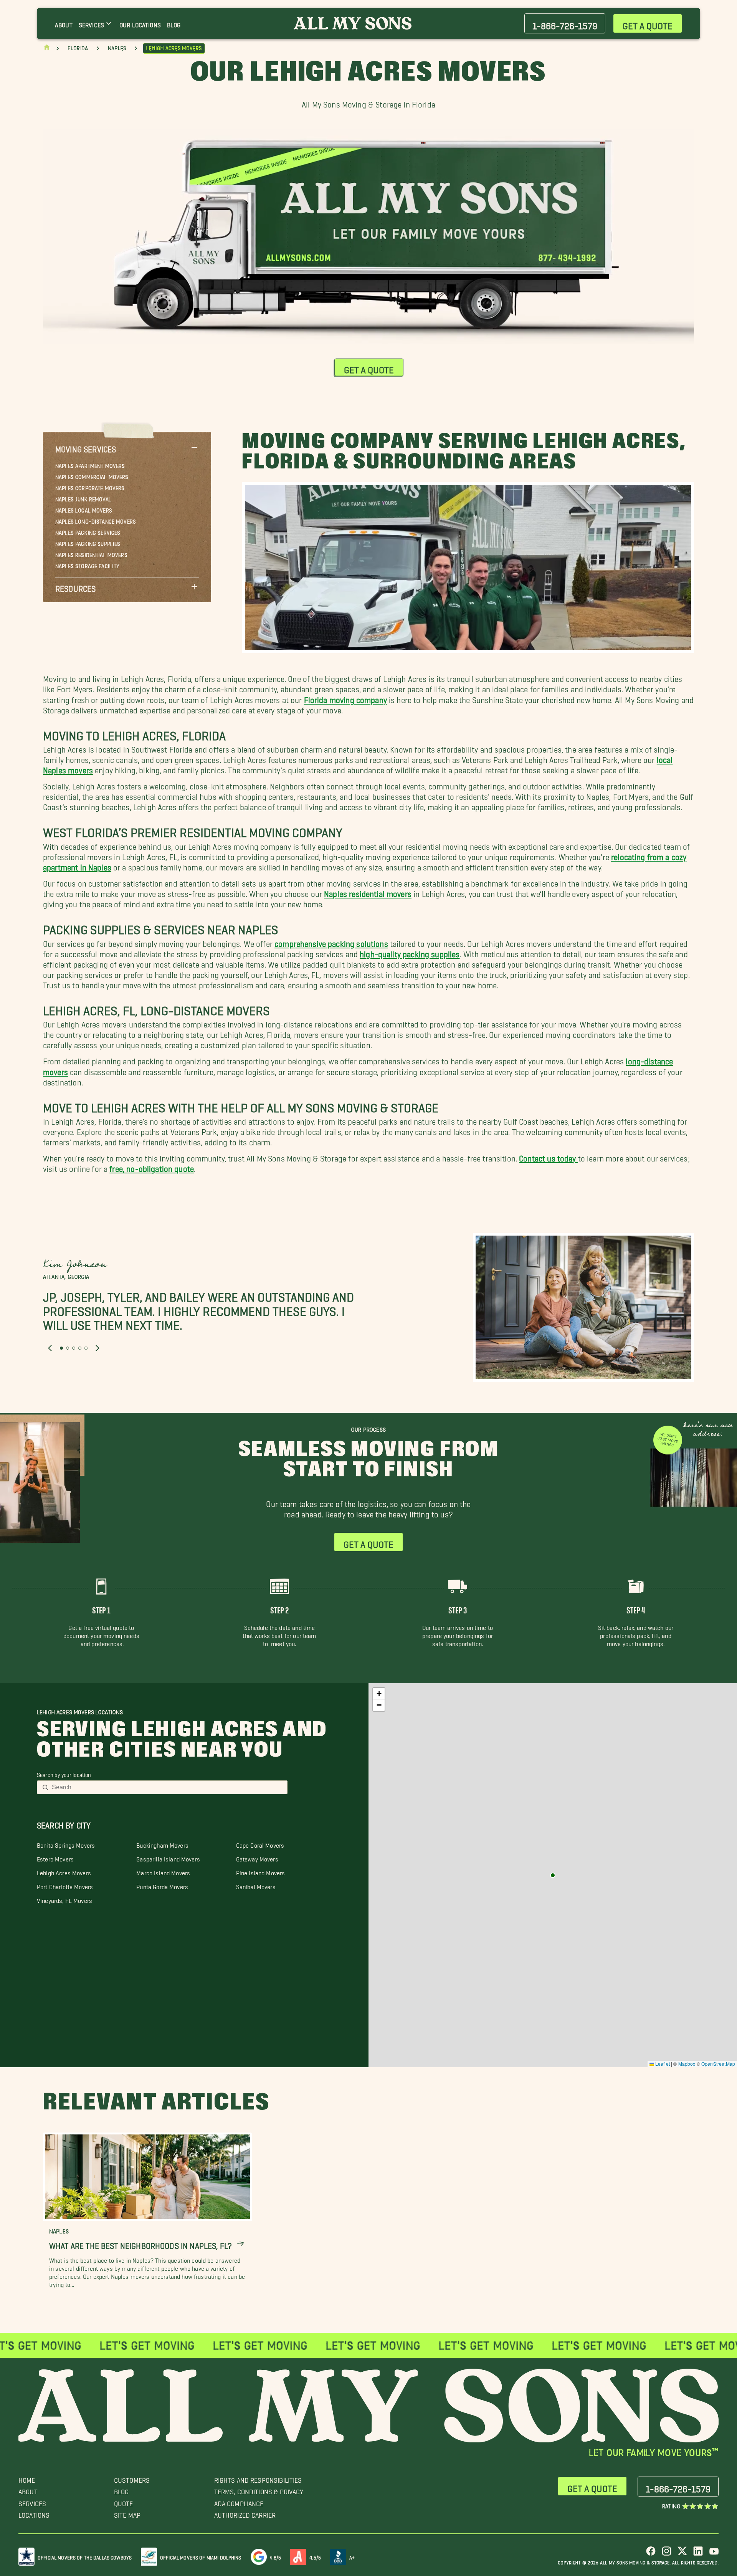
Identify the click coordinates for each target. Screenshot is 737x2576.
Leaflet (662, 2064)
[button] (127, 447)
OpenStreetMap (718, 2064)
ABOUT (28, 2490)
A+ (352, 2556)
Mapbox (687, 2064)
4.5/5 (315, 2556)
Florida (78, 48)
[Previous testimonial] (50, 1348)
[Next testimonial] (97, 1348)
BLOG (121, 2490)
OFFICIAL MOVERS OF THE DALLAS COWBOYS (85, 2556)
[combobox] (167, 1787)
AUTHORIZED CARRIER (245, 2513)
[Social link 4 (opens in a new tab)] (698, 2554)
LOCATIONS (34, 2513)
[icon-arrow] (240, 2244)
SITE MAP (127, 2513)
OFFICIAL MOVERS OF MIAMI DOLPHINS (201, 2556)
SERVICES (32, 2502)
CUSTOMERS (132, 2478)
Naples (117, 48)
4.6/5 (276, 2556)
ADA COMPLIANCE (239, 2502)
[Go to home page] (47, 49)
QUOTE (124, 2502)
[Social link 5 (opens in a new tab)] (714, 2554)
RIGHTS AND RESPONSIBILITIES (258, 2478)
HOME (27, 2478)
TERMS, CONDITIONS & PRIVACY (259, 2490)
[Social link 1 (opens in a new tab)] (651, 2554)
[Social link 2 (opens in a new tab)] (667, 2554)
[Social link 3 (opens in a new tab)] (682, 2554)
